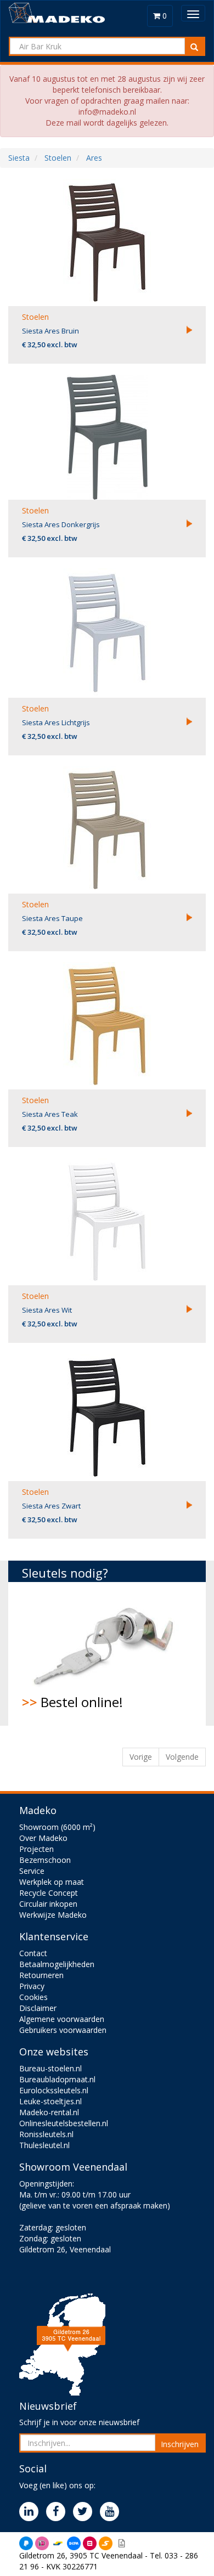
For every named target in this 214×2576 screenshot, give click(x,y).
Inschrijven (180, 2444)
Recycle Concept (49, 1893)
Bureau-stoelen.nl (50, 2068)
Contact (33, 1953)
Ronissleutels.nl (46, 2134)
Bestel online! (72, 1702)
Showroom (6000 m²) (57, 1827)
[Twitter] (85, 2512)
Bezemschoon (45, 1860)
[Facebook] (58, 2512)
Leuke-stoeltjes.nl (50, 2101)
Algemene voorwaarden (62, 2019)
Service (32, 1871)
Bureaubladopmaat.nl (57, 2079)
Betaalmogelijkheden (57, 1964)
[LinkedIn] (32, 2512)
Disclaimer (38, 2008)
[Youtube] (112, 2512)
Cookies (33, 1997)
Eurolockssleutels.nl (54, 2090)
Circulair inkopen (48, 1904)
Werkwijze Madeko (53, 1915)
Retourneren (41, 1975)
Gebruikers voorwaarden (63, 2030)
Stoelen (35, 317)
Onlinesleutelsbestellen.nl (64, 2123)
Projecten (36, 1849)
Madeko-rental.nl (49, 2112)
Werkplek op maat (52, 1882)
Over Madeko (43, 1838)
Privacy (32, 1986)
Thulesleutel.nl (44, 2145)
